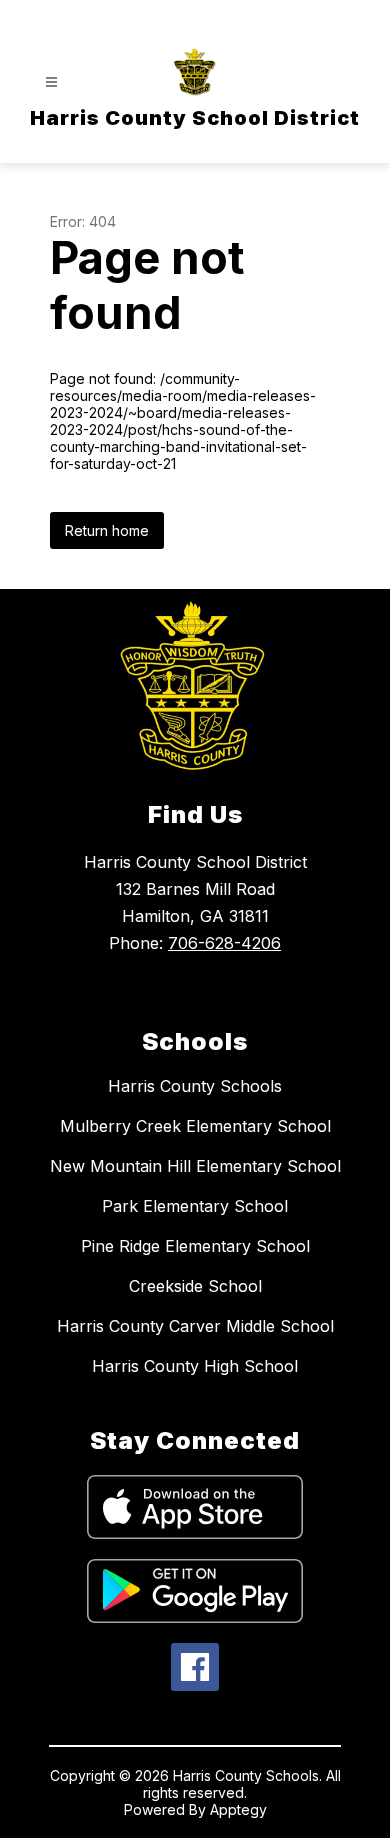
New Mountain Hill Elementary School (195, 1166)
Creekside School (195, 1286)
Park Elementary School (195, 1206)
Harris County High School (195, 1366)
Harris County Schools (195, 1086)
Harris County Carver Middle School (195, 1326)
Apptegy (238, 1809)
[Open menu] (51, 82)
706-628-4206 (224, 943)
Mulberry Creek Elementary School (195, 1126)
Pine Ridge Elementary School (195, 1246)
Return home (107, 530)
